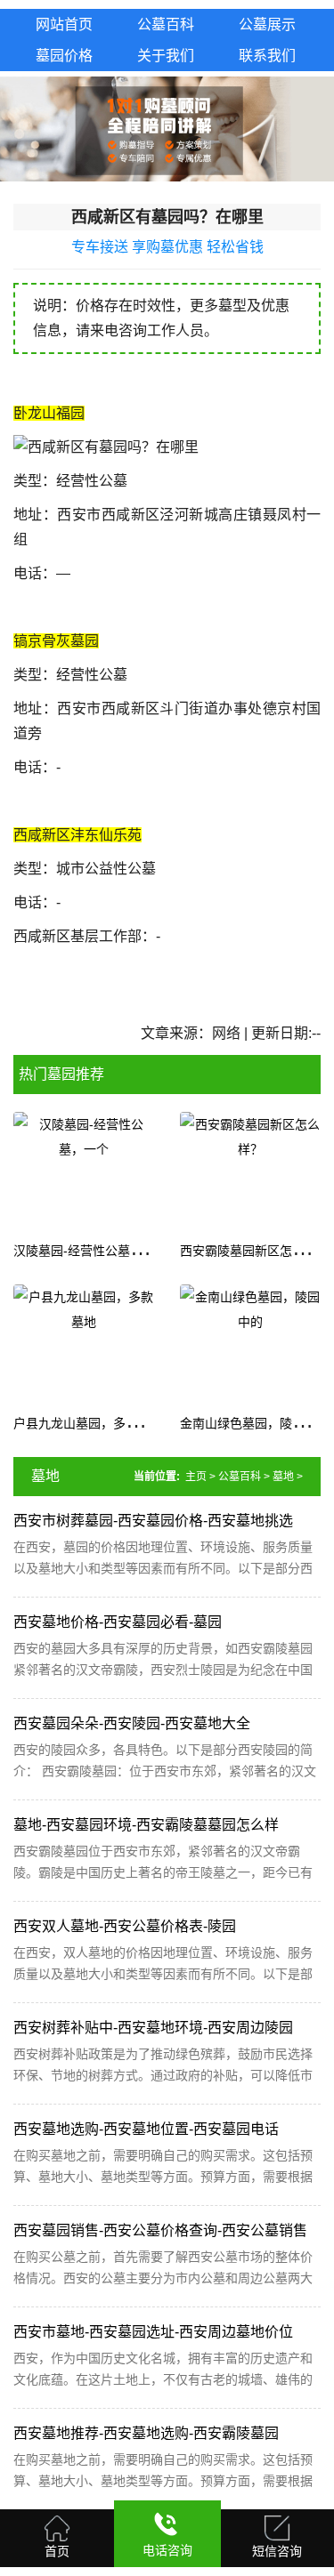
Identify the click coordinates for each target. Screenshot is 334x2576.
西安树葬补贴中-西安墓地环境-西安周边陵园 (153, 2028)
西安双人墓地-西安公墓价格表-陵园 (125, 1926)
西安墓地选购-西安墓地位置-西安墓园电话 (146, 2129)
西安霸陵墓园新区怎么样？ (255, 1251)
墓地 (283, 1477)
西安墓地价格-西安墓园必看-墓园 (118, 1622)
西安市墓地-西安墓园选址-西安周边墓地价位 (153, 2332)
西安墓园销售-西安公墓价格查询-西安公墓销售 (160, 2230)
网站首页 (64, 24)
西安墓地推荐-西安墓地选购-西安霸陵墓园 (146, 2433)
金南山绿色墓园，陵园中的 (255, 1423)
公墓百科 (240, 1477)
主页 (196, 1477)
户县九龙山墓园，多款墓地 (88, 1423)
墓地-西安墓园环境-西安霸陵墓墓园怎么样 (146, 1825)
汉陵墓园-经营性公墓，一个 (90, 1251)
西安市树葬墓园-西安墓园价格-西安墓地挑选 (153, 1521)
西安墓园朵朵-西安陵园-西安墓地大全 (132, 1723)
